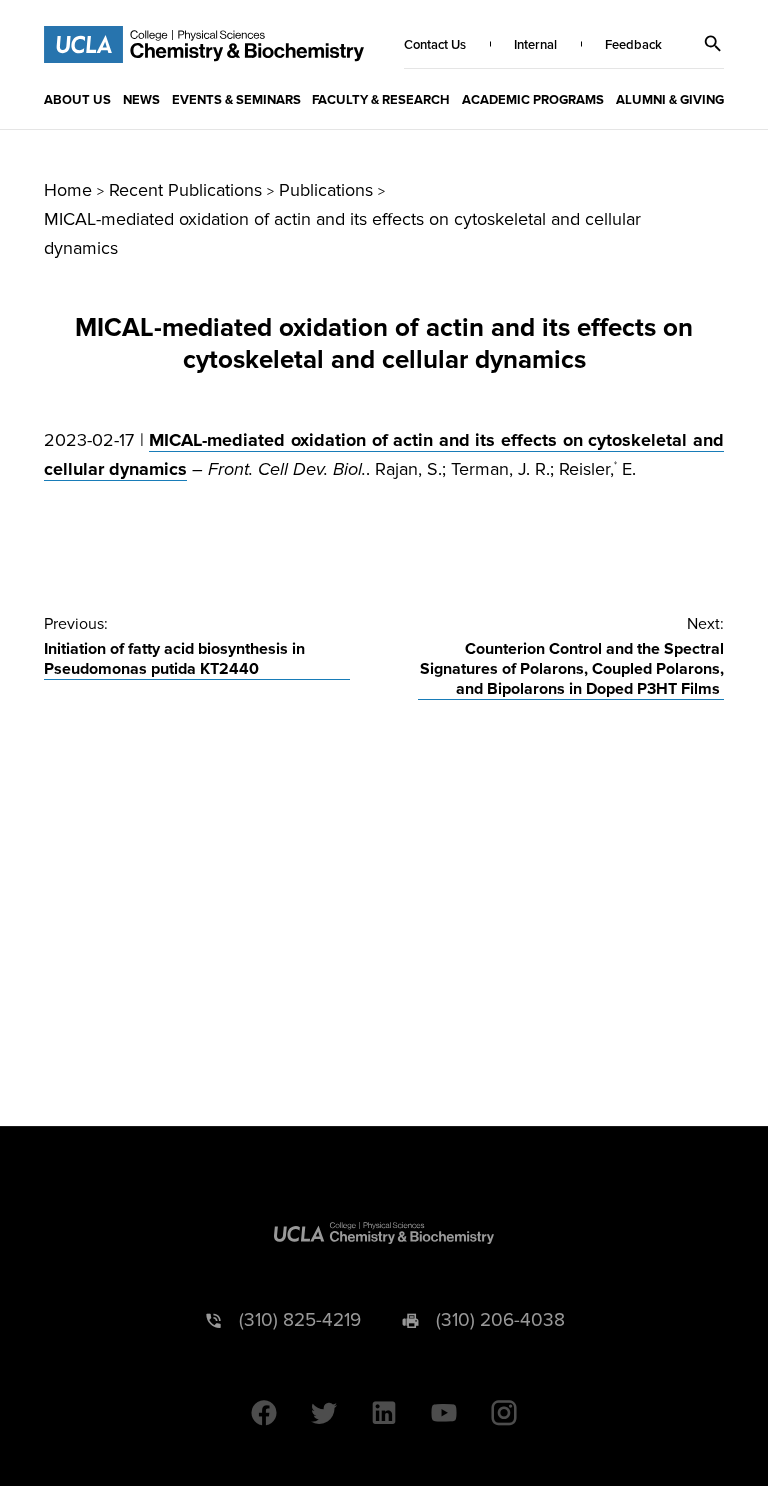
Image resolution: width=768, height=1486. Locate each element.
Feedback (633, 45)
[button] (713, 44)
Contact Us (435, 45)
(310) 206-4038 (500, 1320)
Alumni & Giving (670, 100)
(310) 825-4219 (300, 1320)
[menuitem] (77, 99)
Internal (535, 45)
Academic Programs (533, 100)
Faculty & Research (381, 100)
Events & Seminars (236, 100)
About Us (77, 100)
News (141, 100)
